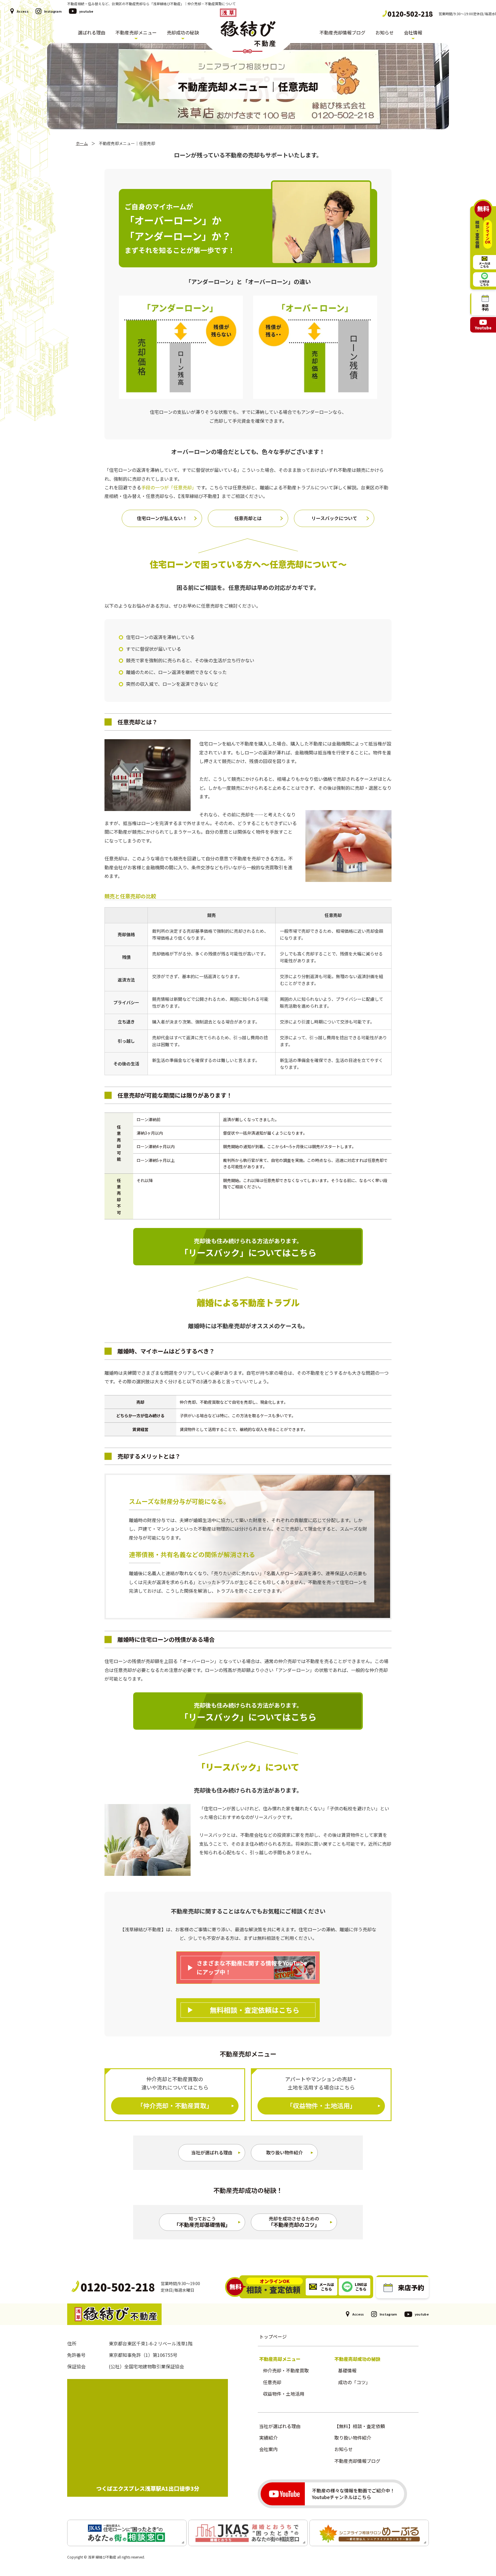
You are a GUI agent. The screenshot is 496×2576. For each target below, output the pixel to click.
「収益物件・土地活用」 (321, 2105)
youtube (86, 11)
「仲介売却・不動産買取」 (175, 2105)
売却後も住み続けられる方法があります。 (248, 1248)
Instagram (53, 11)
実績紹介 (268, 2438)
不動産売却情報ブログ (342, 33)
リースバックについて (334, 518)
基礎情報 (347, 2370)
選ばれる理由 (92, 33)
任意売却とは (248, 518)
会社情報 (413, 33)
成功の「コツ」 (354, 2382)
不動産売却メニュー (136, 33)
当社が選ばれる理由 (212, 2152)
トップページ (273, 2336)
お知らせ (385, 33)
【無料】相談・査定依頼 (360, 2426)
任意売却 (272, 2382)
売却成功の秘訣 (183, 33)
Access (23, 11)
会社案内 (268, 2449)
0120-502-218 (410, 14)
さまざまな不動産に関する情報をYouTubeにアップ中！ (252, 1967)
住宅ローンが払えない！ (162, 518)
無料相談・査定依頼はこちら (255, 2010)
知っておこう (202, 2222)
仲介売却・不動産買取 (286, 2370)
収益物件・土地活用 (284, 2394)
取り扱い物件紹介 (284, 2152)
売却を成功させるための (294, 2222)
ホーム (82, 143)
